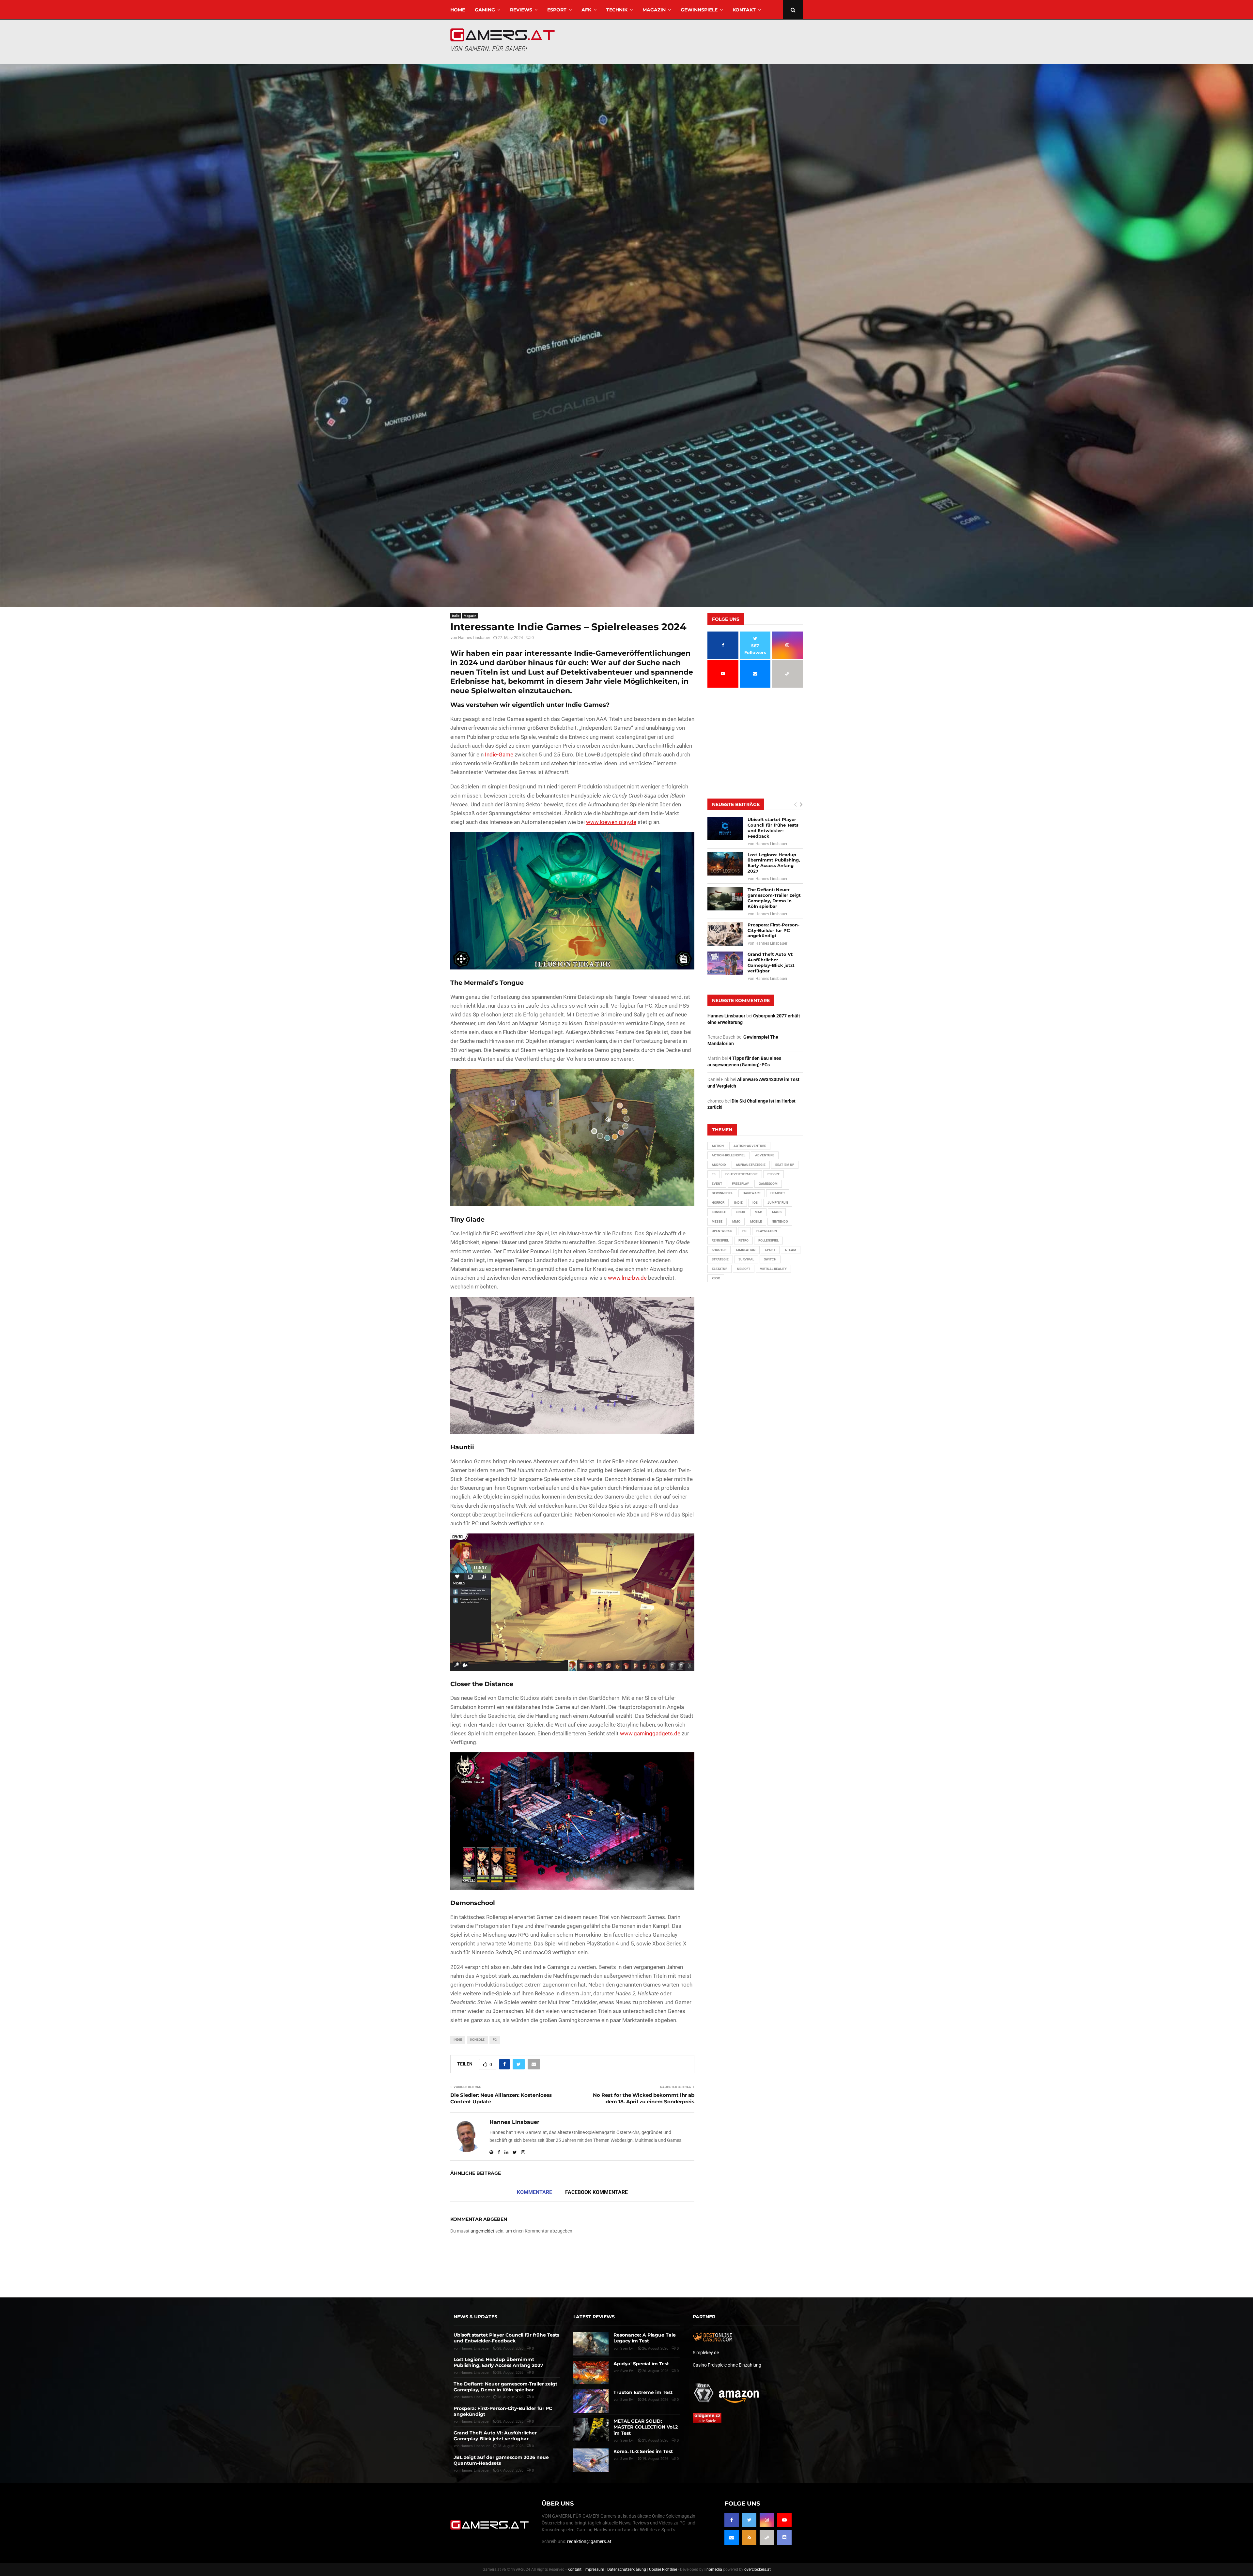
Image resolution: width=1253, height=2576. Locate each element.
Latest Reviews (594, 2317)
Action (718, 1146)
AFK (586, 10)
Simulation (746, 1250)
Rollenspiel (768, 1240)
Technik (617, 10)
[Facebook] (732, 2520)
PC (495, 2040)
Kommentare (534, 2192)
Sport (770, 1250)
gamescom (768, 1184)
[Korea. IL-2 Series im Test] (591, 2460)
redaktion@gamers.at (589, 2541)
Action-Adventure (750, 1146)
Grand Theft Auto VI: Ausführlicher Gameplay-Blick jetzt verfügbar (771, 962)
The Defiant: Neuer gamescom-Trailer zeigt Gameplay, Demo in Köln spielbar (774, 898)
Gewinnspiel (722, 1193)
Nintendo (780, 1221)
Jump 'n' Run (778, 1203)
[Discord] (784, 2538)
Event (717, 1184)
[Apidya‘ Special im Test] (591, 2372)
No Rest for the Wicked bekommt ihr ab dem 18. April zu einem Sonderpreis (644, 2098)
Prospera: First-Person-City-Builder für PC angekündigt (773, 930)
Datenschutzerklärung (627, 2569)
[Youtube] (784, 2520)
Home (458, 10)
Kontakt (744, 10)
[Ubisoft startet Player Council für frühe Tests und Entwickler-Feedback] (725, 829)
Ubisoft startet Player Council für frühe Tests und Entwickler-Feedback (773, 828)
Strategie (720, 1259)
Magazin (654, 10)
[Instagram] (767, 2520)
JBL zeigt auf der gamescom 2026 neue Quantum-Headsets (501, 2460)
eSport (557, 10)
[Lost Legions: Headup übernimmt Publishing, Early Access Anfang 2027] (725, 864)
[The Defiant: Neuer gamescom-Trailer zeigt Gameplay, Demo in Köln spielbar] (725, 899)
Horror (718, 1203)
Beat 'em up (785, 1165)
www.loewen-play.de (611, 822)
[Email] (732, 2538)
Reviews (521, 10)
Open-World (722, 1231)
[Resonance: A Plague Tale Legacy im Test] (591, 2344)
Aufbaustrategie (751, 1165)
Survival (746, 1259)
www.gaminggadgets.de (650, 1733)
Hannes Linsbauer (474, 638)
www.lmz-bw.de (627, 1278)
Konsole (477, 2040)
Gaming (485, 10)
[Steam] (767, 2538)
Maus (777, 1212)
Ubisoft (744, 1269)
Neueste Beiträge (736, 804)
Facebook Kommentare (596, 2192)
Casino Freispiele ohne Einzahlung (727, 2365)
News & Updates (475, 2317)
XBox (716, 1278)
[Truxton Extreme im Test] (591, 2401)
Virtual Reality (773, 1269)
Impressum (594, 2569)
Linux (740, 1212)
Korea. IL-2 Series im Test (643, 2451)
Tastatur (719, 1269)
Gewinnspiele (699, 10)
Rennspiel (720, 1240)
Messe (717, 1221)
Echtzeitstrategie (742, 1174)
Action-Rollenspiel (728, 1155)
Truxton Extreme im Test (643, 2392)
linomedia (713, 2569)
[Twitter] (749, 2520)
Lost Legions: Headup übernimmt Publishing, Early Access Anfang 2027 (774, 863)
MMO (736, 1221)
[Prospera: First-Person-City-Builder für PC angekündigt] (725, 934)
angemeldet (482, 2231)
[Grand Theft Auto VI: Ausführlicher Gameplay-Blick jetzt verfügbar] (725, 963)
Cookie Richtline (663, 2569)
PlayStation (767, 1231)
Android (719, 1165)
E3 (714, 1174)
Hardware (752, 1193)
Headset (778, 1193)
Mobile (756, 1221)
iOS (755, 1203)
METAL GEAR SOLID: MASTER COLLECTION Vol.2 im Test (646, 2427)
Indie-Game (499, 755)
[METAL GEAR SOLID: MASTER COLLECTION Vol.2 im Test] (591, 2430)
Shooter (719, 1250)
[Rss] (749, 2538)
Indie (456, 616)
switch (770, 1259)
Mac (758, 1212)
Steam (791, 1250)
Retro (743, 1240)
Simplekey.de (706, 2352)
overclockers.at (758, 2569)
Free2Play (740, 1184)
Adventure (765, 1155)
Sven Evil (627, 2371)
